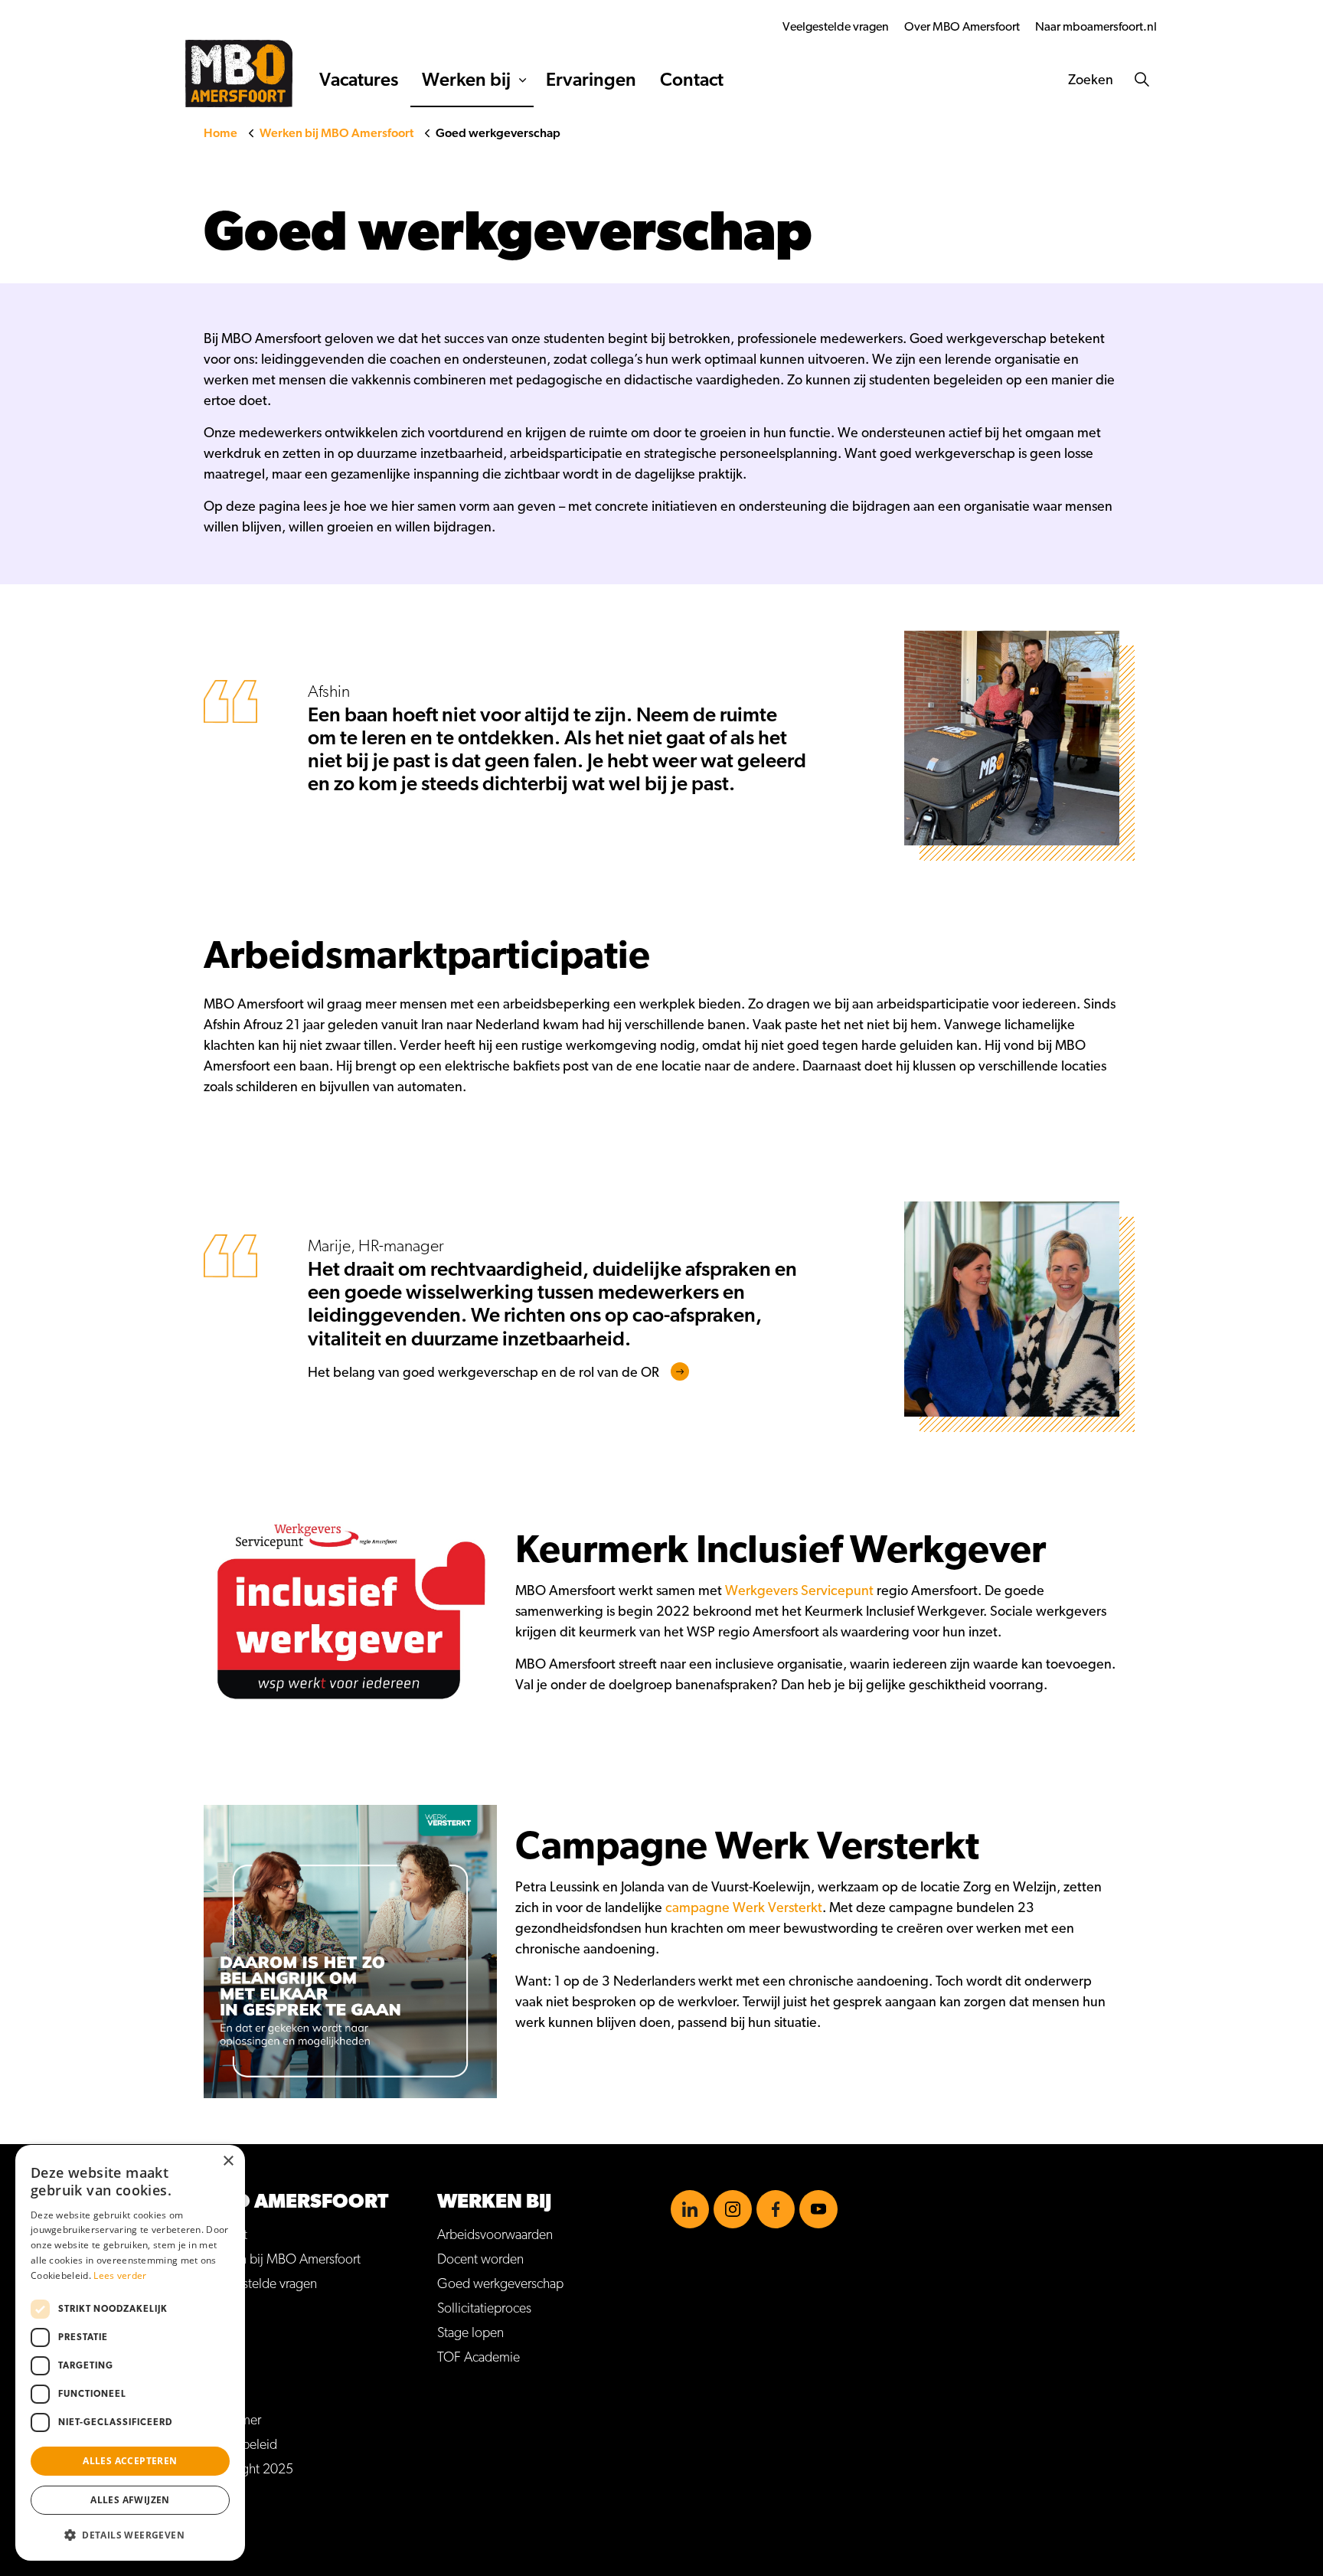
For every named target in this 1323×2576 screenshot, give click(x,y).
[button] (130, 2535)
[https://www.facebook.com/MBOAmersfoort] (776, 2209)
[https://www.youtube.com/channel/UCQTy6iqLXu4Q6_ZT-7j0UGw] (818, 2209)
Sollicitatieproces (484, 2309)
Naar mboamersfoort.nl (1096, 27)
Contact (692, 80)
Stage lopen (470, 2333)
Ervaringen (591, 80)
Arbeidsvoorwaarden (495, 2235)
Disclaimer (232, 2421)
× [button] (228, 2161)
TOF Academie (479, 2358)
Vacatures (359, 80)
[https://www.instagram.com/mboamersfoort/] (733, 2209)
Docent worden (480, 2260)
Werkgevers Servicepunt (799, 1591)
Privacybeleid (240, 2445)
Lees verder (120, 2275)
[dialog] (130, 2353)
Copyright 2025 (248, 2470)
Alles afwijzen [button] (130, 2500)
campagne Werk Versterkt (744, 1908)
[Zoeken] (1142, 80)
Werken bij (466, 80)
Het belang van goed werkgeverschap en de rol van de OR (483, 1373)
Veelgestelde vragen (836, 27)
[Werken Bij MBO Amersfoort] (239, 74)
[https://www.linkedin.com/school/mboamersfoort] (690, 2209)
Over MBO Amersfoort (962, 27)
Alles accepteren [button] (130, 2461)
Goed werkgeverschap (500, 2284)
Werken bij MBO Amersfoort (282, 2260)
